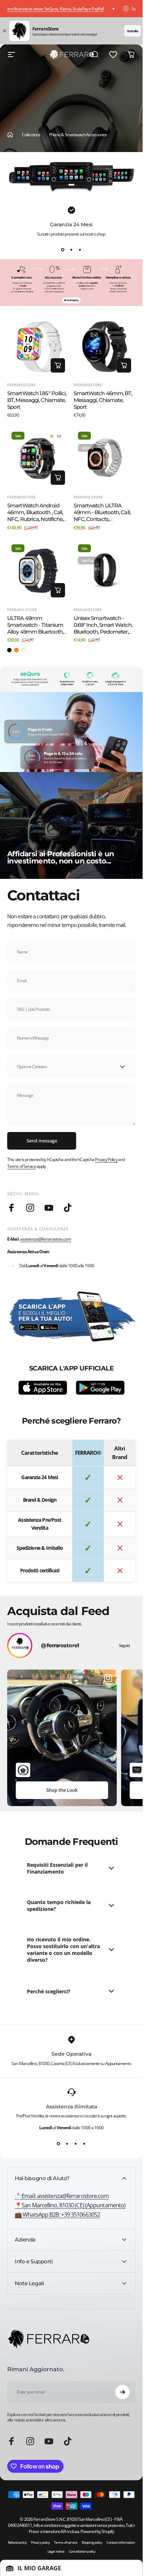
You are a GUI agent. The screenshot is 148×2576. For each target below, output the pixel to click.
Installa (133, 31)
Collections (31, 135)
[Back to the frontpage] (10, 135)
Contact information (121, 2542)
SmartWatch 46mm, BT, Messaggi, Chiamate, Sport (103, 400)
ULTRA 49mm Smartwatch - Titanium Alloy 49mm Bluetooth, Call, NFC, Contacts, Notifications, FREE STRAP (35, 635)
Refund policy (17, 2542)
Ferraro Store (89, 497)
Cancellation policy (82, 2551)
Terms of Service (22, 1166)
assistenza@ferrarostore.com (46, 1239)
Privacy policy (40, 2542)
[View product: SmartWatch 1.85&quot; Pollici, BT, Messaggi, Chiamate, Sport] (58, 365)
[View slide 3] (80, 250)
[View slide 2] (71, 250)
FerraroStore (22, 385)
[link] (70, 2205)
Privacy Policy (106, 1159)
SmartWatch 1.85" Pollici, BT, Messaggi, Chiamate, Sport (37, 400)
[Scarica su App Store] (43, 1388)
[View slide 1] (63, 250)
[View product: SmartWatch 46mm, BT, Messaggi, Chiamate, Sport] (124, 365)
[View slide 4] (84, 2144)
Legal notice (56, 2551)
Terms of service (66, 2542)
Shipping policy (92, 2542)
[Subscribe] (122, 2392)
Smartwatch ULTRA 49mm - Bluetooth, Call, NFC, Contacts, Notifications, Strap (102, 516)
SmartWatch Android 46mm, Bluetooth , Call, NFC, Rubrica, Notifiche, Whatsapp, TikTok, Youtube (35, 519)
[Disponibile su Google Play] (100, 1388)
